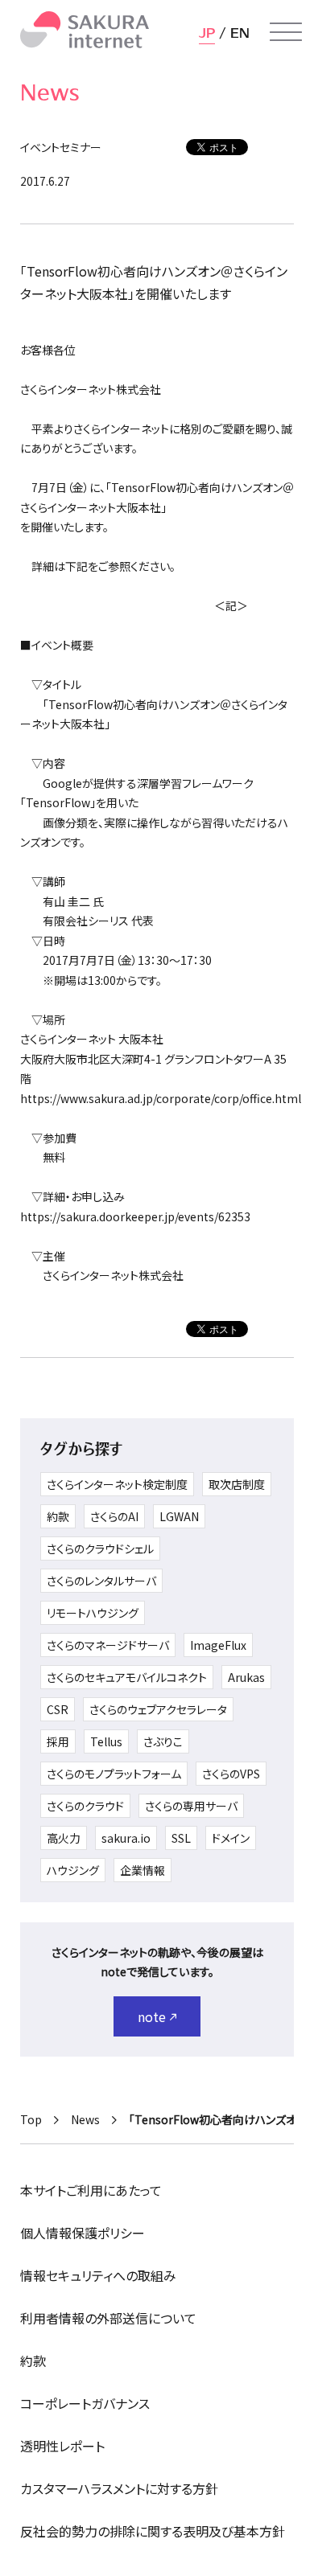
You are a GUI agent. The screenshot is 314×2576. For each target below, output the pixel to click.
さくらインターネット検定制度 (117, 1484)
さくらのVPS (231, 1774)
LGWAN (179, 1516)
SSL (181, 1838)
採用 (58, 1741)
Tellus (106, 1741)
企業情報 (143, 1870)
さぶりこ (163, 1741)
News (85, 2119)
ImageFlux (218, 1645)
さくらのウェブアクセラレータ (158, 1709)
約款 (58, 1516)
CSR (58, 1709)
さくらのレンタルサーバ (101, 1581)
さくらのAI (114, 1516)
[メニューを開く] (286, 32)
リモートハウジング (93, 1613)
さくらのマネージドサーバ (108, 1645)
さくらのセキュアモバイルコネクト (127, 1677)
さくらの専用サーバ (191, 1806)
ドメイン (231, 1838)
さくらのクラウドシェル (100, 1548)
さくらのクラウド (85, 1806)
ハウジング (73, 1870)
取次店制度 (237, 1484)
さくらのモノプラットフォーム (114, 1774)
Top (31, 2119)
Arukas (246, 1677)
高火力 (64, 1838)
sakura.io (126, 1838)
